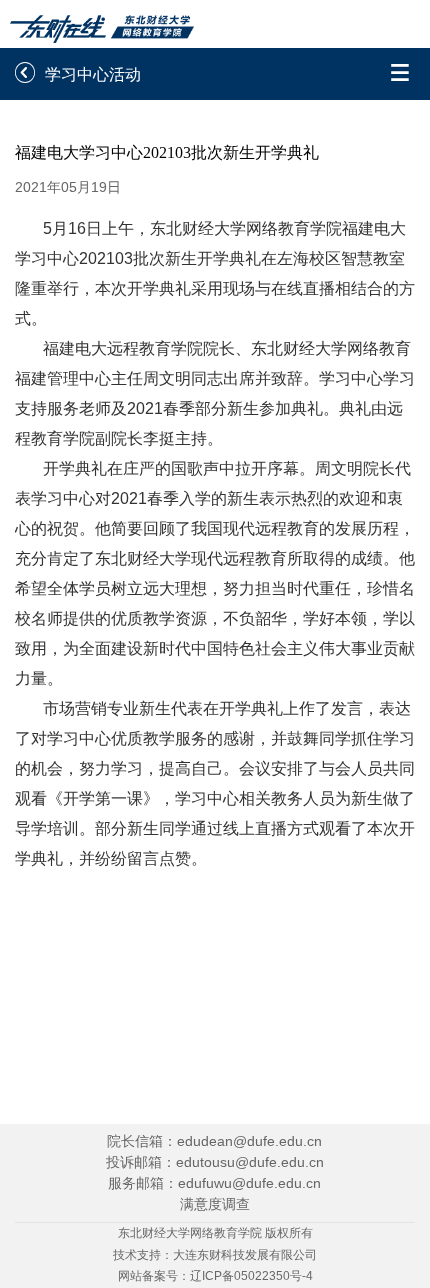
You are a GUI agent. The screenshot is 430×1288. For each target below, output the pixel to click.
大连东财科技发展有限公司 (245, 1255)
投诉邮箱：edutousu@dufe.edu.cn (215, 1162)
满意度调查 (215, 1204)
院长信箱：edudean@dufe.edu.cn (214, 1141)
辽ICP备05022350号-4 (251, 1276)
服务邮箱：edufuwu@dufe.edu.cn (214, 1183)
